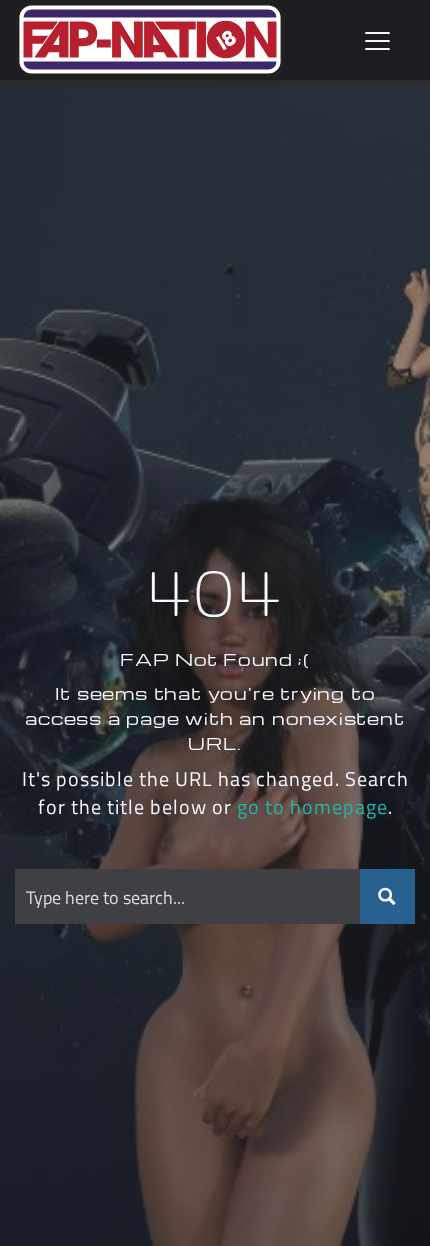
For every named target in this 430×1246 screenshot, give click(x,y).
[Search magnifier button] (387, 896)
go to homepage (312, 806)
